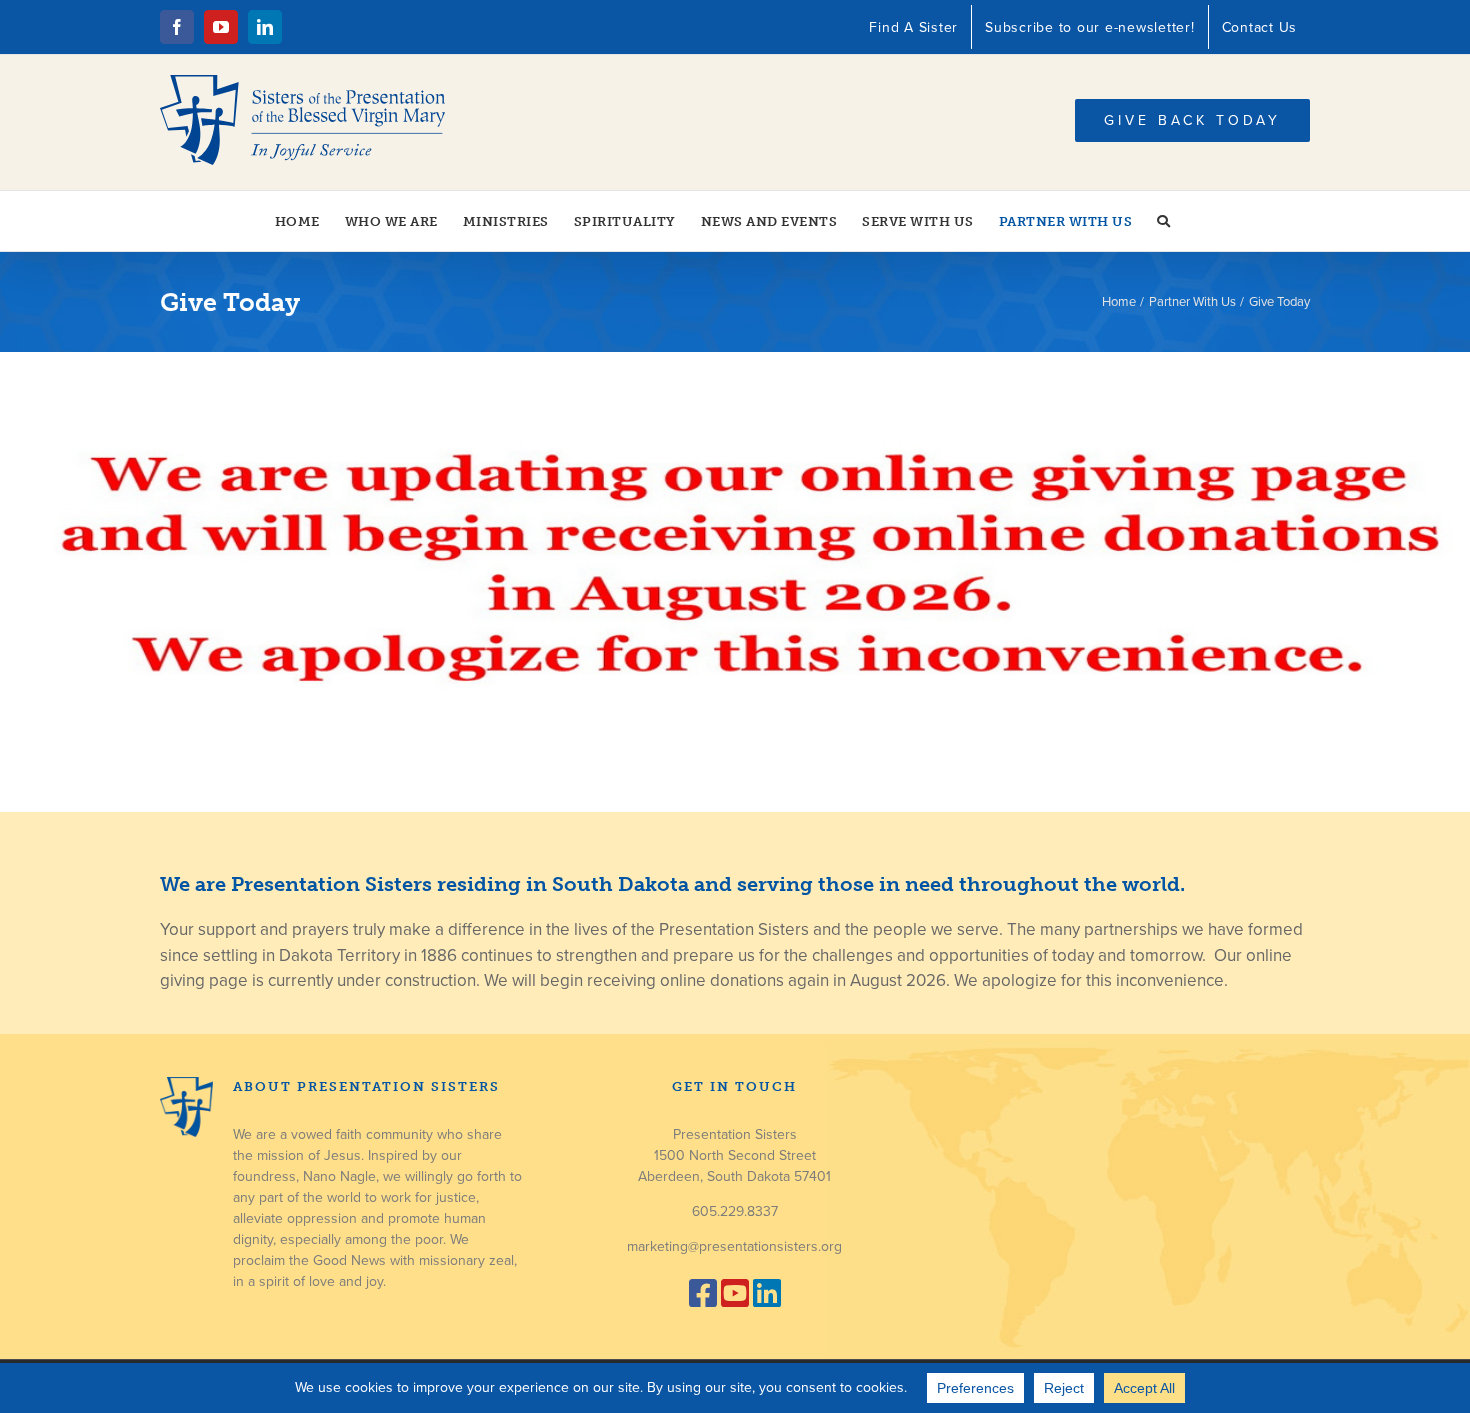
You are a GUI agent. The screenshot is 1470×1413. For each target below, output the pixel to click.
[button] (1164, 221)
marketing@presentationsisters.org (734, 1246)
